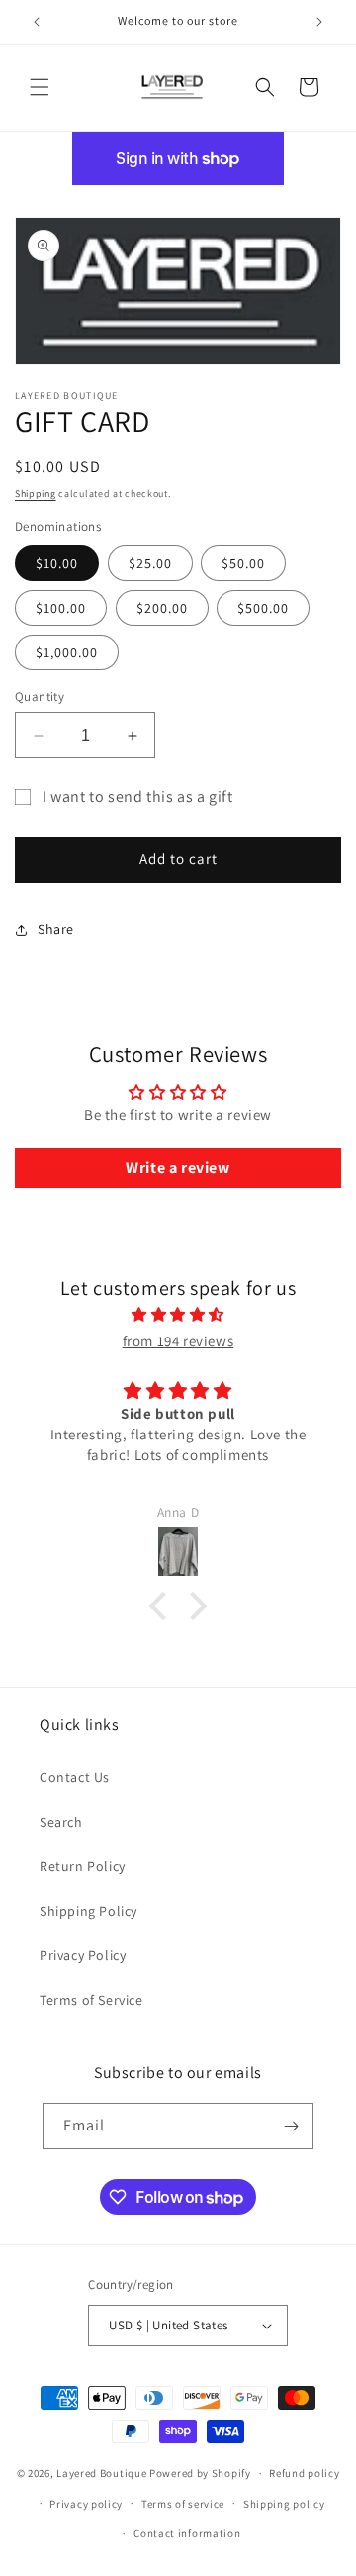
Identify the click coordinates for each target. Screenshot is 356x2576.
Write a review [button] (178, 1168)
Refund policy (304, 2473)
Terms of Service (91, 2000)
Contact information (187, 2533)
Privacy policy (86, 2504)
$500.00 (263, 608)
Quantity (40, 696)
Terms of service (183, 2504)
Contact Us (75, 1777)
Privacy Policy (83, 1955)
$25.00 (150, 563)
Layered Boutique (103, 2473)
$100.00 (61, 608)
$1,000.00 (67, 652)
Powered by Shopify (200, 2473)
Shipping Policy (89, 1911)
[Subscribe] (291, 2126)
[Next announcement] (319, 22)
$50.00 (243, 563)
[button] (40, 87)
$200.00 (162, 608)
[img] (178, 1314)
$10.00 (57, 563)
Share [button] (56, 929)
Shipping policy (284, 2504)
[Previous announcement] (37, 22)
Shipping (36, 494)
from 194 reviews (178, 1341)
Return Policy (83, 1866)
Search (61, 1822)
